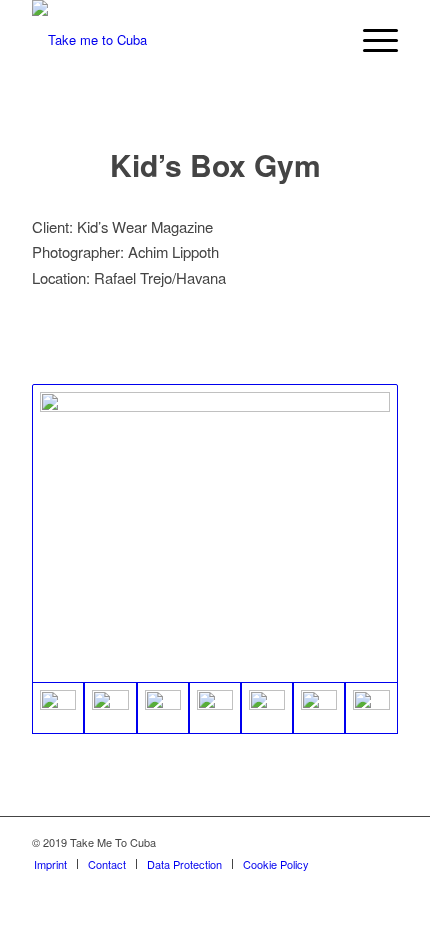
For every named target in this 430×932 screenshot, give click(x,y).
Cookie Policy (276, 864)
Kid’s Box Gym (215, 164)
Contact (107, 864)
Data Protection (184, 864)
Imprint (50, 864)
